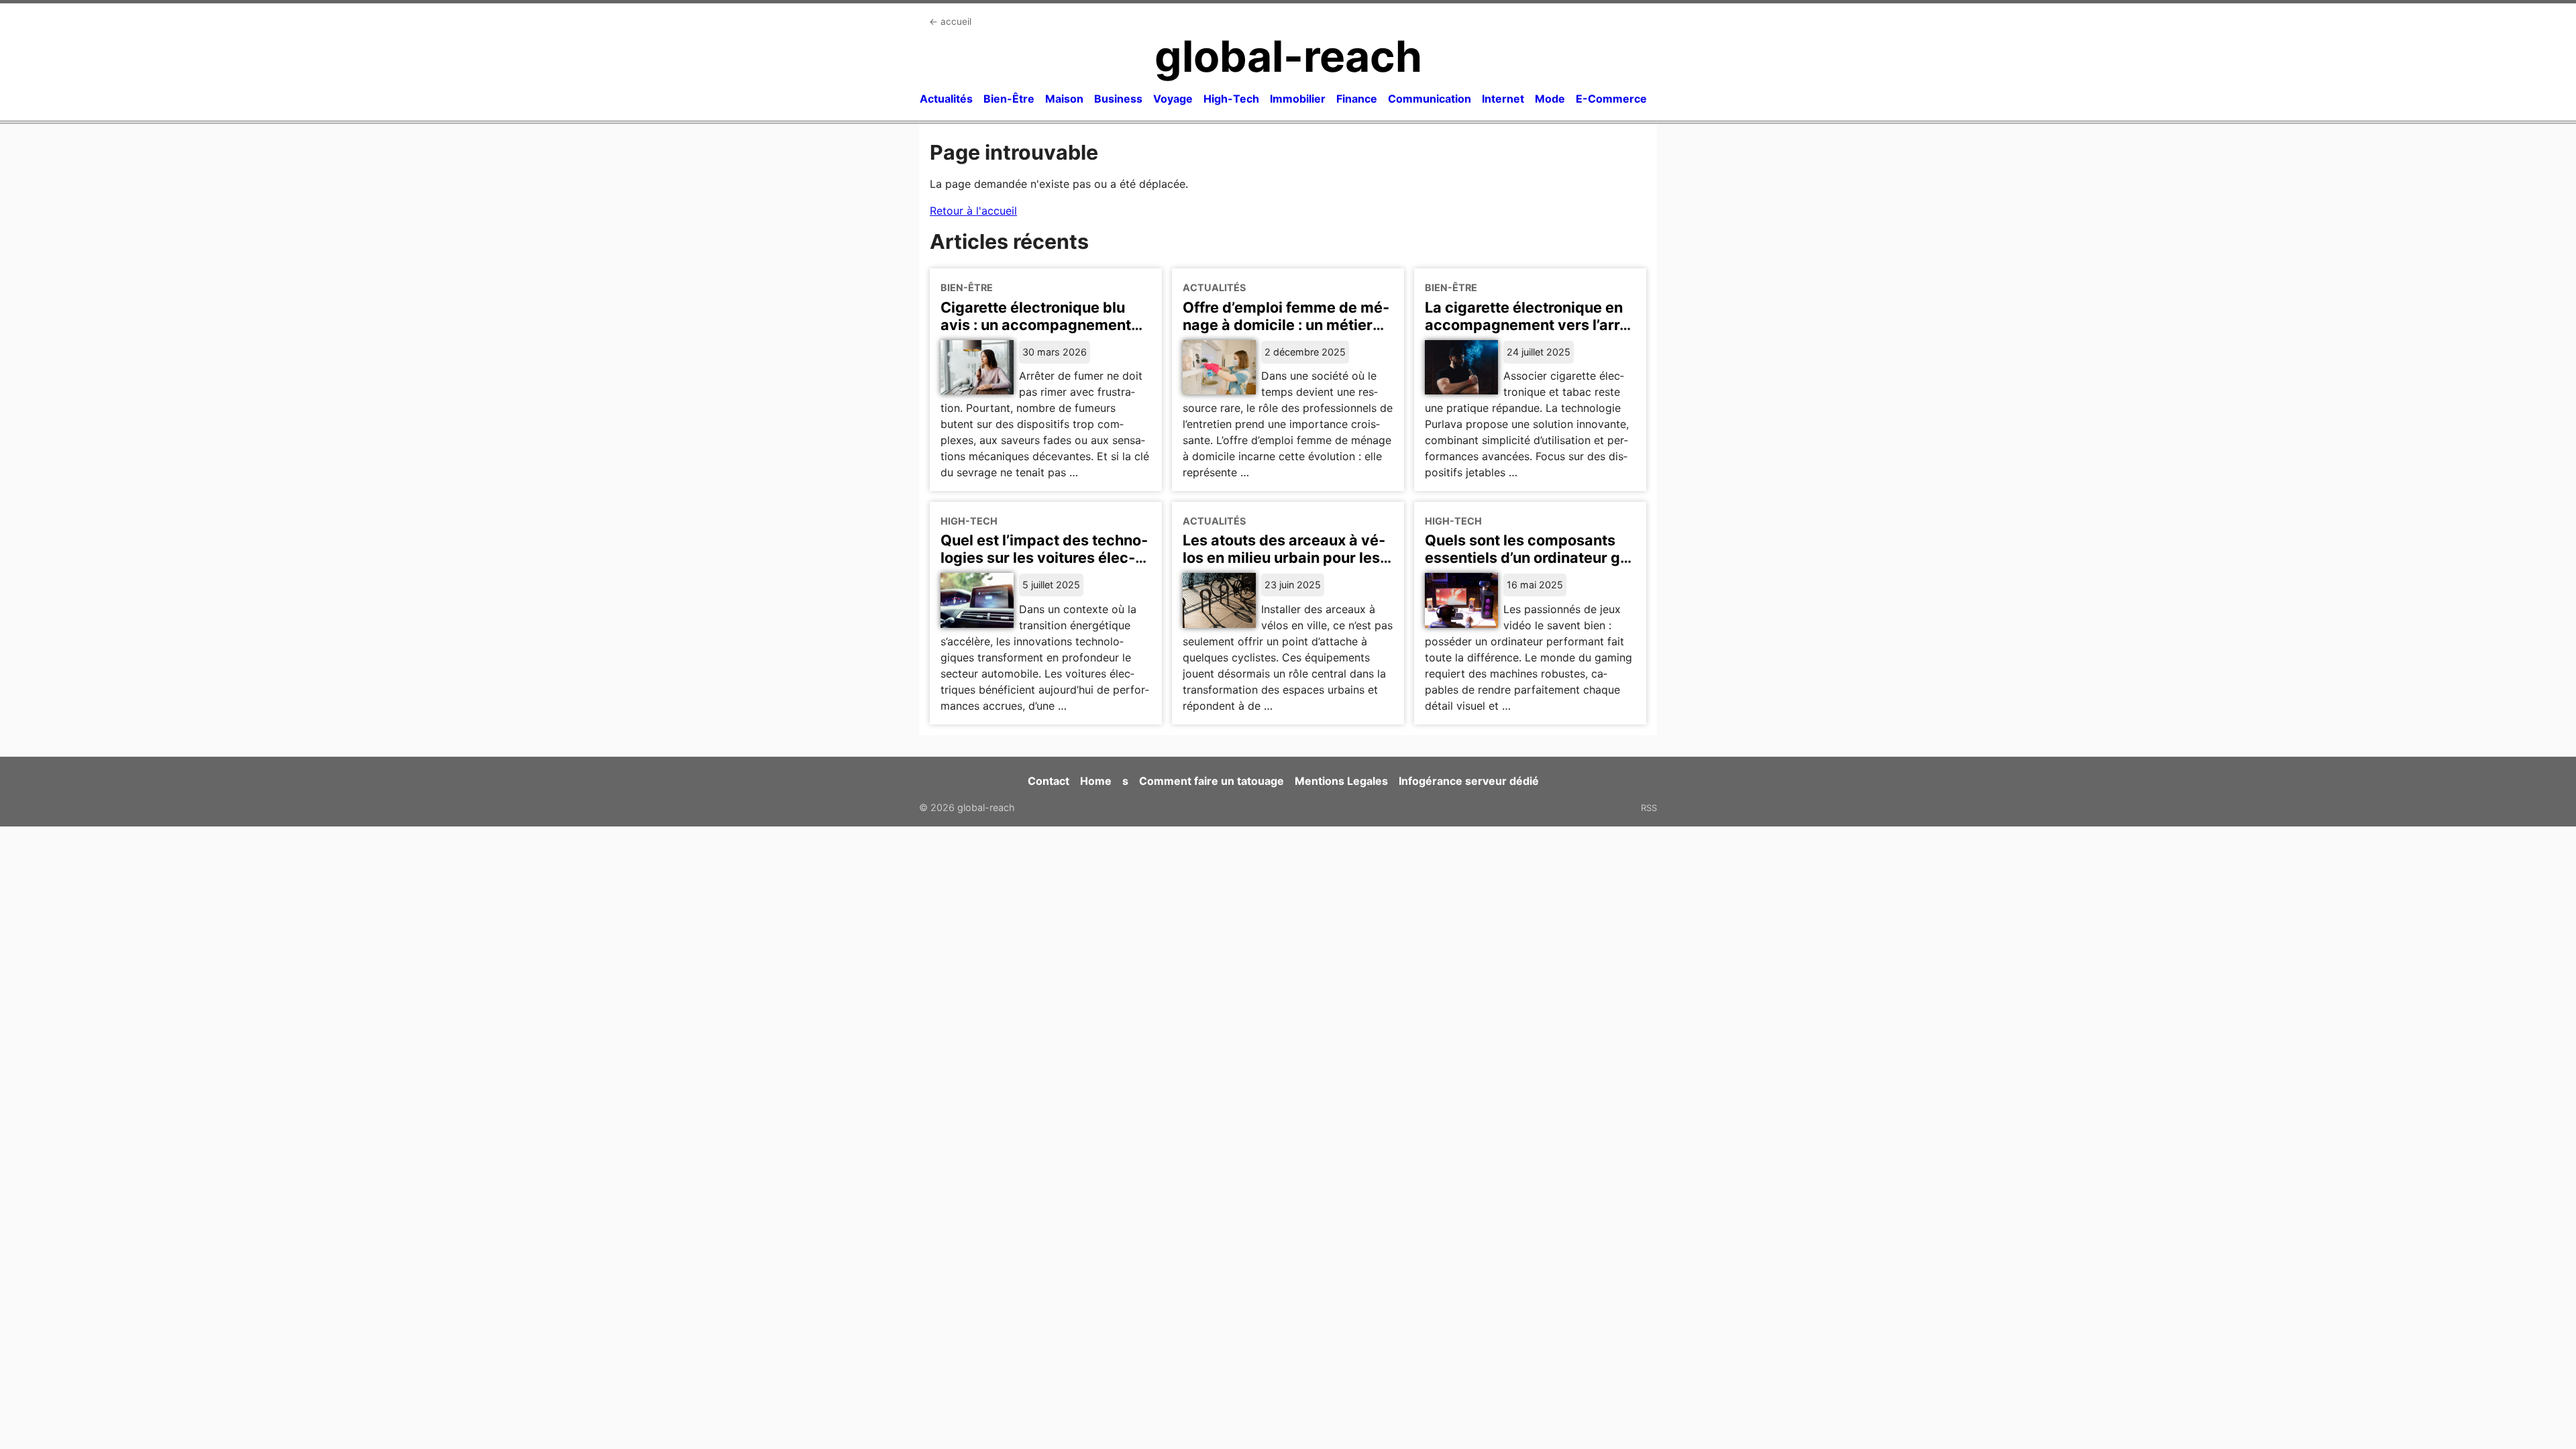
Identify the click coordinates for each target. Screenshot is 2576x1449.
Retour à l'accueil (973, 211)
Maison (1064, 99)
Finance (1357, 99)
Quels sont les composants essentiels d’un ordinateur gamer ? (1530, 557)
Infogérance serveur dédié (1469, 781)
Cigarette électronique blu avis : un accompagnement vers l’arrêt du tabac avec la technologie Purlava (1038, 333)
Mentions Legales (1341, 781)
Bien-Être (1009, 99)
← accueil (950, 21)
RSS (1649, 808)
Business (1118, 99)
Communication (1430, 99)
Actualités (946, 99)
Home (1096, 781)
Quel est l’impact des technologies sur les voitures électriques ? (1044, 557)
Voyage (1173, 99)
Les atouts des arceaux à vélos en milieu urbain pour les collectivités (1284, 557)
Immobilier (1298, 99)
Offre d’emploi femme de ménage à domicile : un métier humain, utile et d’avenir (1286, 325)
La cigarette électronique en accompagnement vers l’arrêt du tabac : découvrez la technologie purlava (1529, 333)
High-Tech (1231, 99)
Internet (1503, 99)
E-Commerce (1611, 99)
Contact (1049, 781)
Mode (1550, 99)
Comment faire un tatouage (1212, 781)
